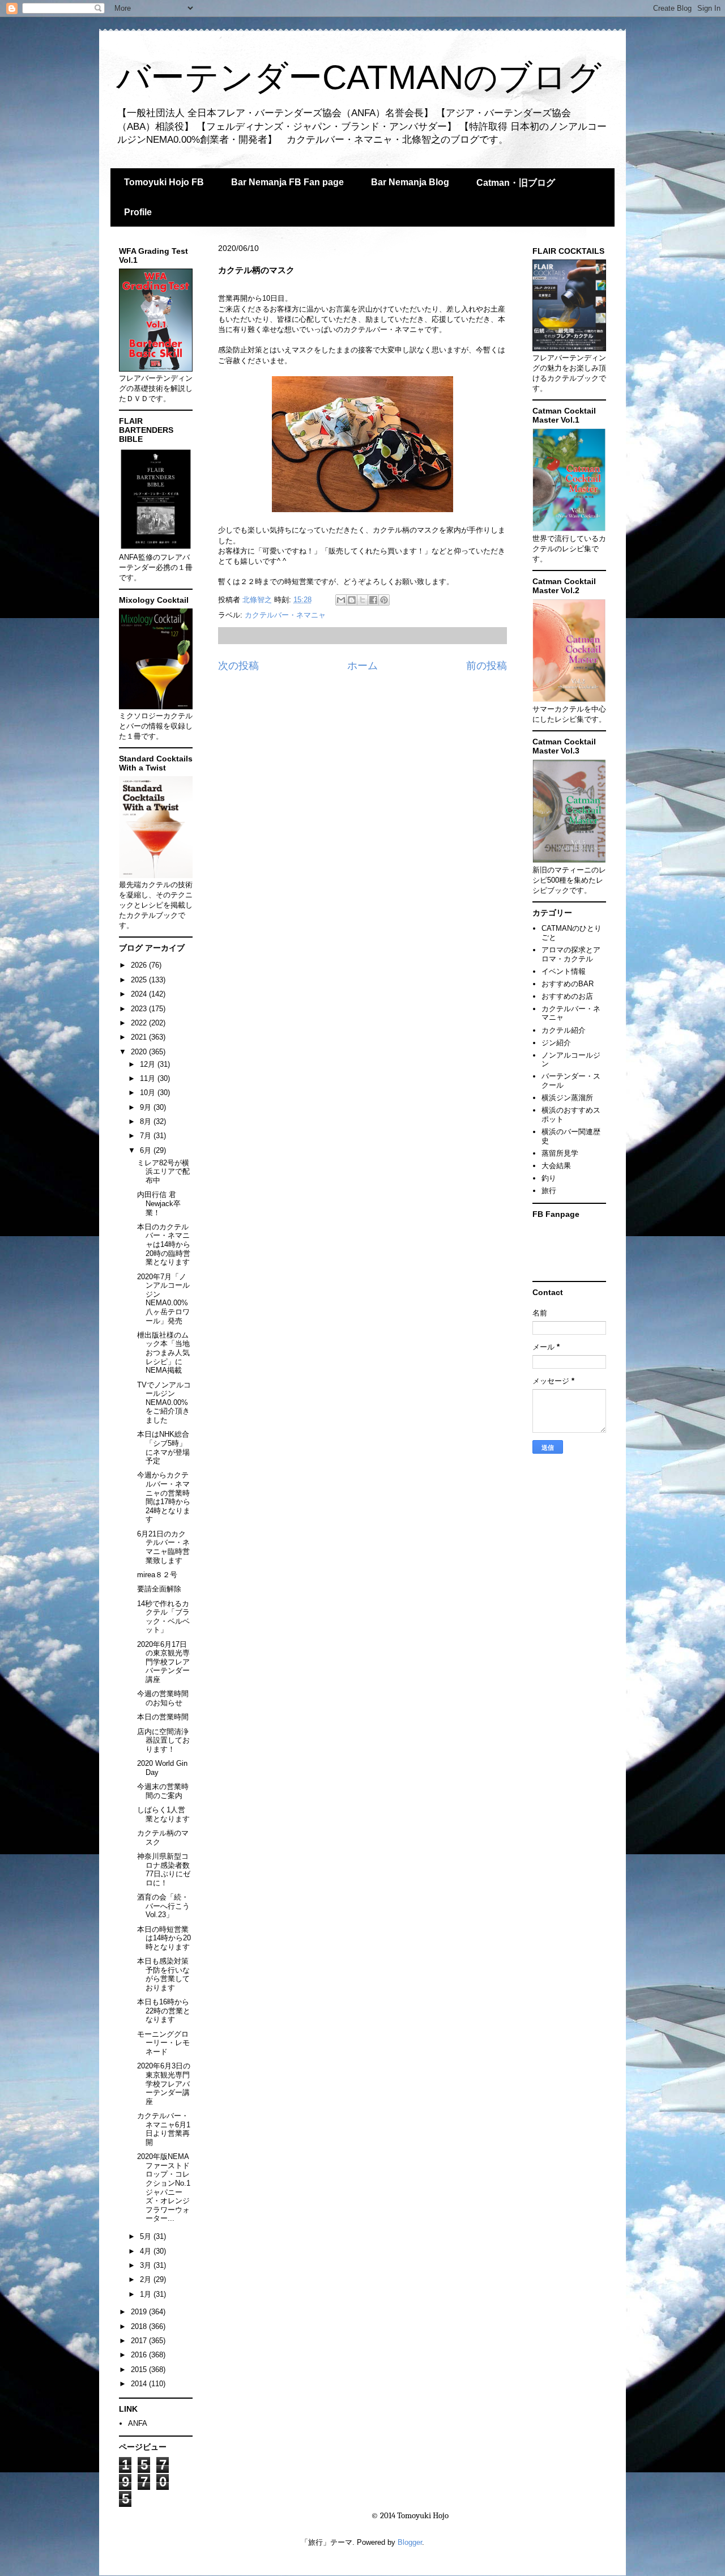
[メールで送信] (341, 600)
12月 (149, 1064)
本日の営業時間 (163, 1717)
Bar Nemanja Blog (410, 182)
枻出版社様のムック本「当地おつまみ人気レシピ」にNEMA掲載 (163, 1353)
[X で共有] (362, 600)
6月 (147, 1150)
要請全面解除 (159, 1589)
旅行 (549, 1191)
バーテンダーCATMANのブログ (359, 77)
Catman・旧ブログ (516, 183)
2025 (140, 980)
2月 (147, 2279)
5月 (147, 2236)
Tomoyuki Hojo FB (164, 182)
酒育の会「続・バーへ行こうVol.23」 (163, 1906)
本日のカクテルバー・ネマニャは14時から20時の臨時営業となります (164, 1244)
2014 (140, 2384)
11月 (149, 1078)
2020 (140, 1052)
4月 (147, 2251)
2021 (140, 1037)
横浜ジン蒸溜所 (567, 1098)
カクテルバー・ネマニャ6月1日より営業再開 (164, 2129)
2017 (140, 2341)
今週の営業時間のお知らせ (163, 1698)
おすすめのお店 (567, 996)
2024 (140, 994)
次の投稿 (238, 666)
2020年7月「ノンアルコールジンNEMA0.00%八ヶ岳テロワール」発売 (163, 1299)
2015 (140, 2370)
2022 (140, 1023)
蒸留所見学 (560, 1153)
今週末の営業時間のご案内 (163, 1791)
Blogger (410, 2542)
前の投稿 (487, 666)
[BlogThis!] (352, 600)
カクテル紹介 (564, 1030)
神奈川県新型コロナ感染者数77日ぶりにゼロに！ (164, 1870)
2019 (140, 2312)
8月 (147, 1121)
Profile (138, 212)
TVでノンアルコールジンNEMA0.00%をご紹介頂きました (164, 1402)
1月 (147, 2294)
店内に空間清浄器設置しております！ (163, 1740)
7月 (147, 1136)
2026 (140, 965)
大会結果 (556, 1166)
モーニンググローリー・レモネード (163, 2043)
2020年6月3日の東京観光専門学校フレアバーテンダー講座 (164, 2083)
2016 (140, 2355)
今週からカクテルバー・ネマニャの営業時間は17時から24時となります (164, 1497)
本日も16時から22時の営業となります (164, 2011)
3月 (147, 2265)
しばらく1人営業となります (163, 1814)
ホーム (362, 666)
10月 (149, 1093)
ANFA (138, 2423)
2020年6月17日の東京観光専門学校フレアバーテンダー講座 (163, 1662)
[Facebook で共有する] (373, 600)
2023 (140, 1009)
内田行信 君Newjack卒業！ (159, 1203)
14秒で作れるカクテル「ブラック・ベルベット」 (163, 1617)
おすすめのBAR (568, 984)
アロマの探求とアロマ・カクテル (571, 954)
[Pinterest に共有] (384, 600)
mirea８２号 (157, 1575)
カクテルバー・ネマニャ (285, 615)
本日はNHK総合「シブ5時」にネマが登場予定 (163, 1447)
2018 (140, 2326)
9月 (147, 1107)
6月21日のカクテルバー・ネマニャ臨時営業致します (163, 1547)
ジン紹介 (556, 1043)
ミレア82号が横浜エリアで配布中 (163, 1172)
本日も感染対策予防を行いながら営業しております (163, 1974)
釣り (549, 1178)
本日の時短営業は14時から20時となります (164, 1938)
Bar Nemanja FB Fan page (287, 182)
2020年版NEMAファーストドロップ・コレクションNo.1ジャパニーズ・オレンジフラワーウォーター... (164, 2187)
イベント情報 (564, 971)
